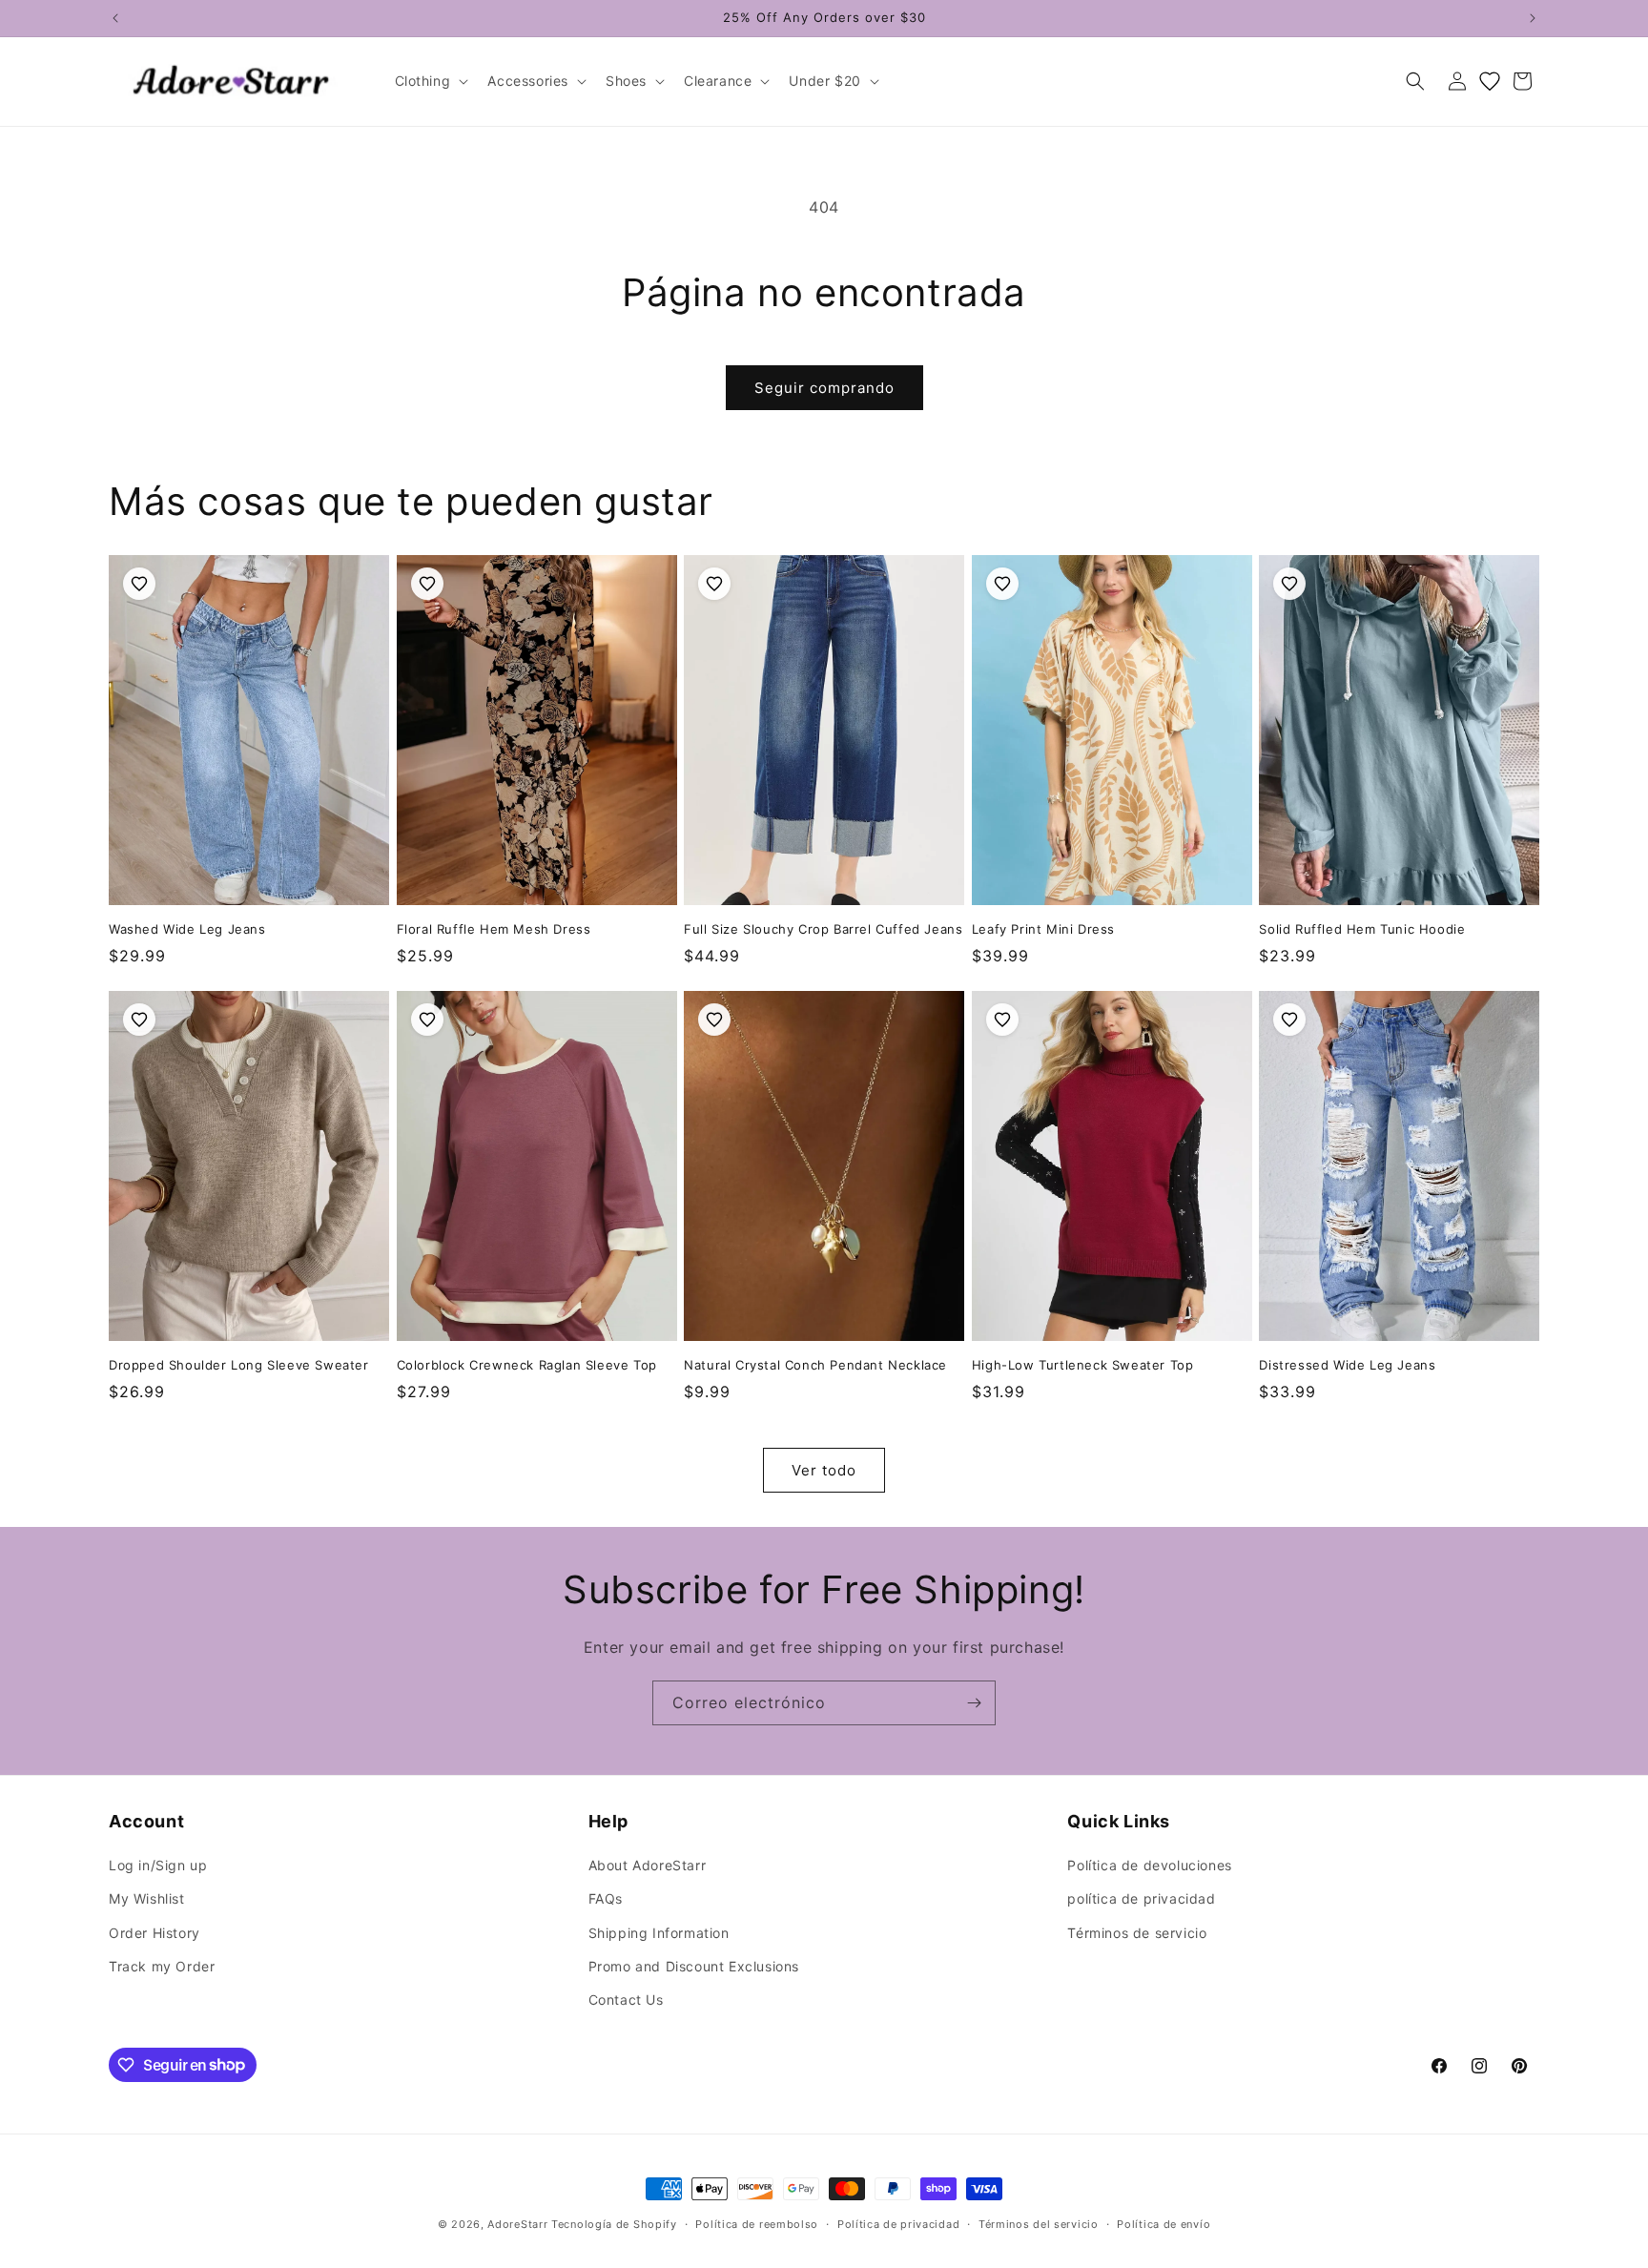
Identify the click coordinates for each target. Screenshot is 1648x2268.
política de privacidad (1141, 1899)
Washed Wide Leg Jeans (187, 929)
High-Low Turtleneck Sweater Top (1083, 1365)
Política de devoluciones (1149, 1866)
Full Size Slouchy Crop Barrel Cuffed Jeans (823, 929)
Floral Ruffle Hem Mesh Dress (494, 929)
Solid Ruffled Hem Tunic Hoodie (1362, 929)
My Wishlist (147, 1899)
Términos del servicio (1039, 2223)
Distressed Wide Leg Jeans (1347, 1365)
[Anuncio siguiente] (1533, 18)
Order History (154, 1933)
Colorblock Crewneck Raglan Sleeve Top (527, 1365)
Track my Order (162, 1966)
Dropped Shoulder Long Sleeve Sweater (239, 1365)
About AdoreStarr (648, 1866)
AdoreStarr (517, 2224)
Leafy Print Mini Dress (1043, 929)
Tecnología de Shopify (614, 2224)
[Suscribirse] (974, 1703)
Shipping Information (659, 1933)
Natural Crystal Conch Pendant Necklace (815, 1365)
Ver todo (824, 1470)
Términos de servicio (1137, 1933)
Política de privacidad (898, 2223)
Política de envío (1164, 2223)
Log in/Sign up (158, 1866)
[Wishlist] (1490, 81)
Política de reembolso (757, 2223)
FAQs (606, 1899)
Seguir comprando (824, 388)
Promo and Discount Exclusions (694, 1966)
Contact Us (626, 2000)
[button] (430, 81)
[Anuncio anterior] (115, 18)
